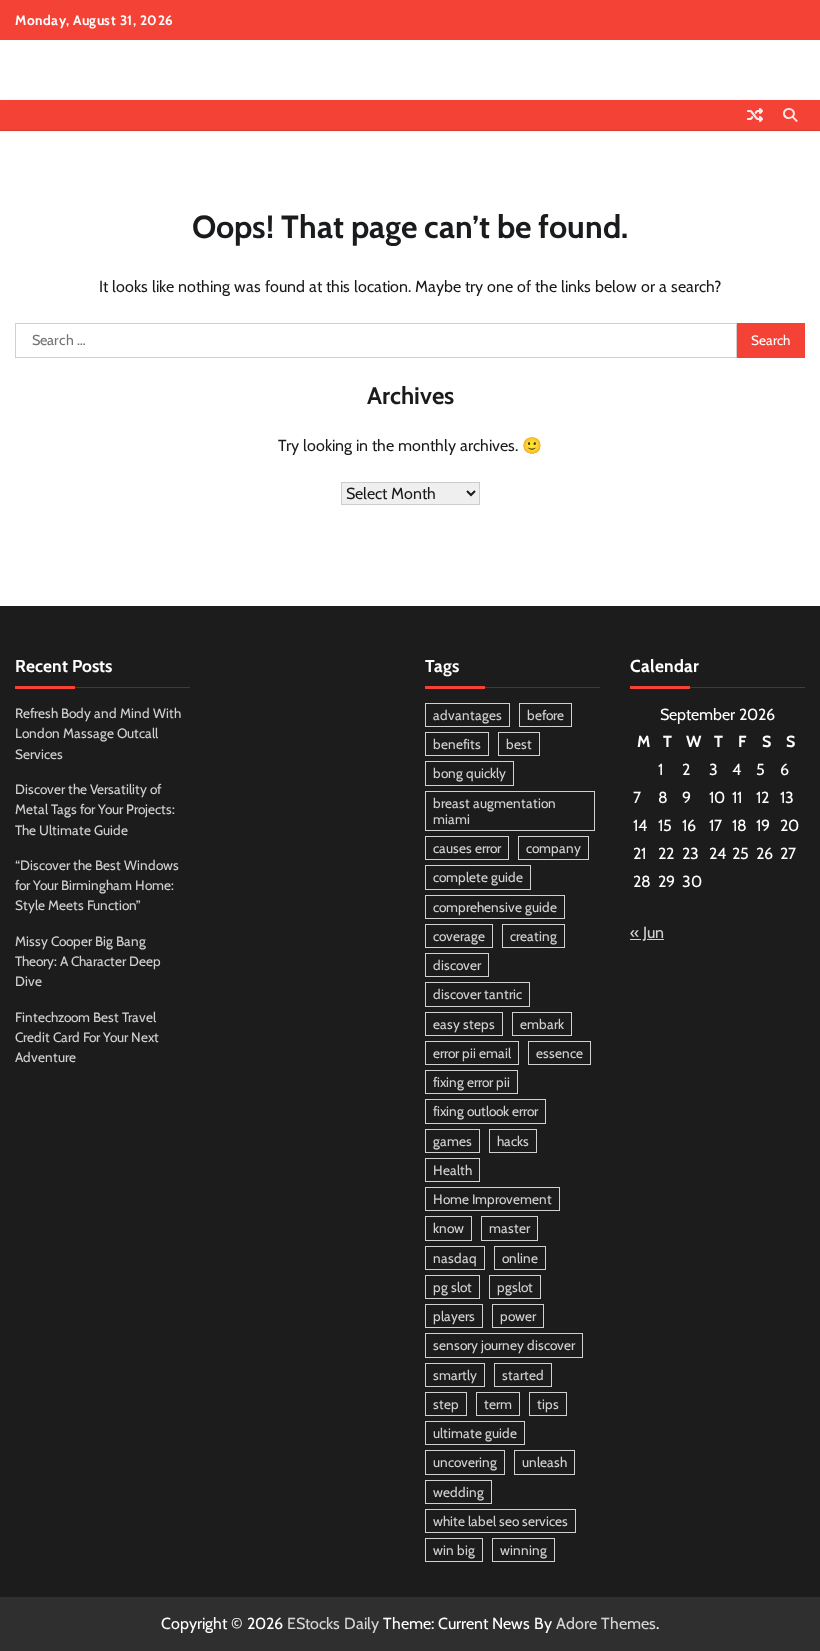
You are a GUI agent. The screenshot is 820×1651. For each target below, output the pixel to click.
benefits (457, 744)
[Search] (790, 115)
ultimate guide (475, 1433)
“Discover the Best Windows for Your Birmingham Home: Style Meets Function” (97, 885)
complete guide (478, 877)
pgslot (515, 1287)
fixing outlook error (485, 1111)
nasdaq (455, 1258)
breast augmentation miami (494, 811)
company (553, 848)
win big (454, 1550)
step (446, 1404)
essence (559, 1053)
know (448, 1228)
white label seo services (500, 1521)
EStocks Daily (333, 1623)
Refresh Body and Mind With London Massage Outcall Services (98, 733)
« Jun (647, 932)
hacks (513, 1141)
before (545, 715)
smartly (455, 1375)
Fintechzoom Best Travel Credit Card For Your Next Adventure (87, 1037)
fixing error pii (471, 1082)
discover (457, 965)
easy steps (464, 1024)
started (523, 1375)
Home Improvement (492, 1199)
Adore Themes (606, 1623)
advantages (467, 715)
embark (542, 1024)
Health (452, 1170)
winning (523, 1550)
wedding (458, 1492)
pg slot (452, 1287)
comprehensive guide (495, 907)
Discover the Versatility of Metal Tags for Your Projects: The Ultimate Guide (95, 809)
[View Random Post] (755, 115)
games (452, 1141)
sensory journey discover (504, 1345)
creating (533, 936)
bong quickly (469, 773)
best (519, 744)
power (518, 1316)
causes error (467, 848)
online (520, 1258)
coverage (459, 936)
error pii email (472, 1053)
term (498, 1404)
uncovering (465, 1462)
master (509, 1228)
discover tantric (477, 994)
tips (548, 1404)
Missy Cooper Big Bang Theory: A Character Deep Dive (88, 961)
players (454, 1316)
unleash (544, 1462)
